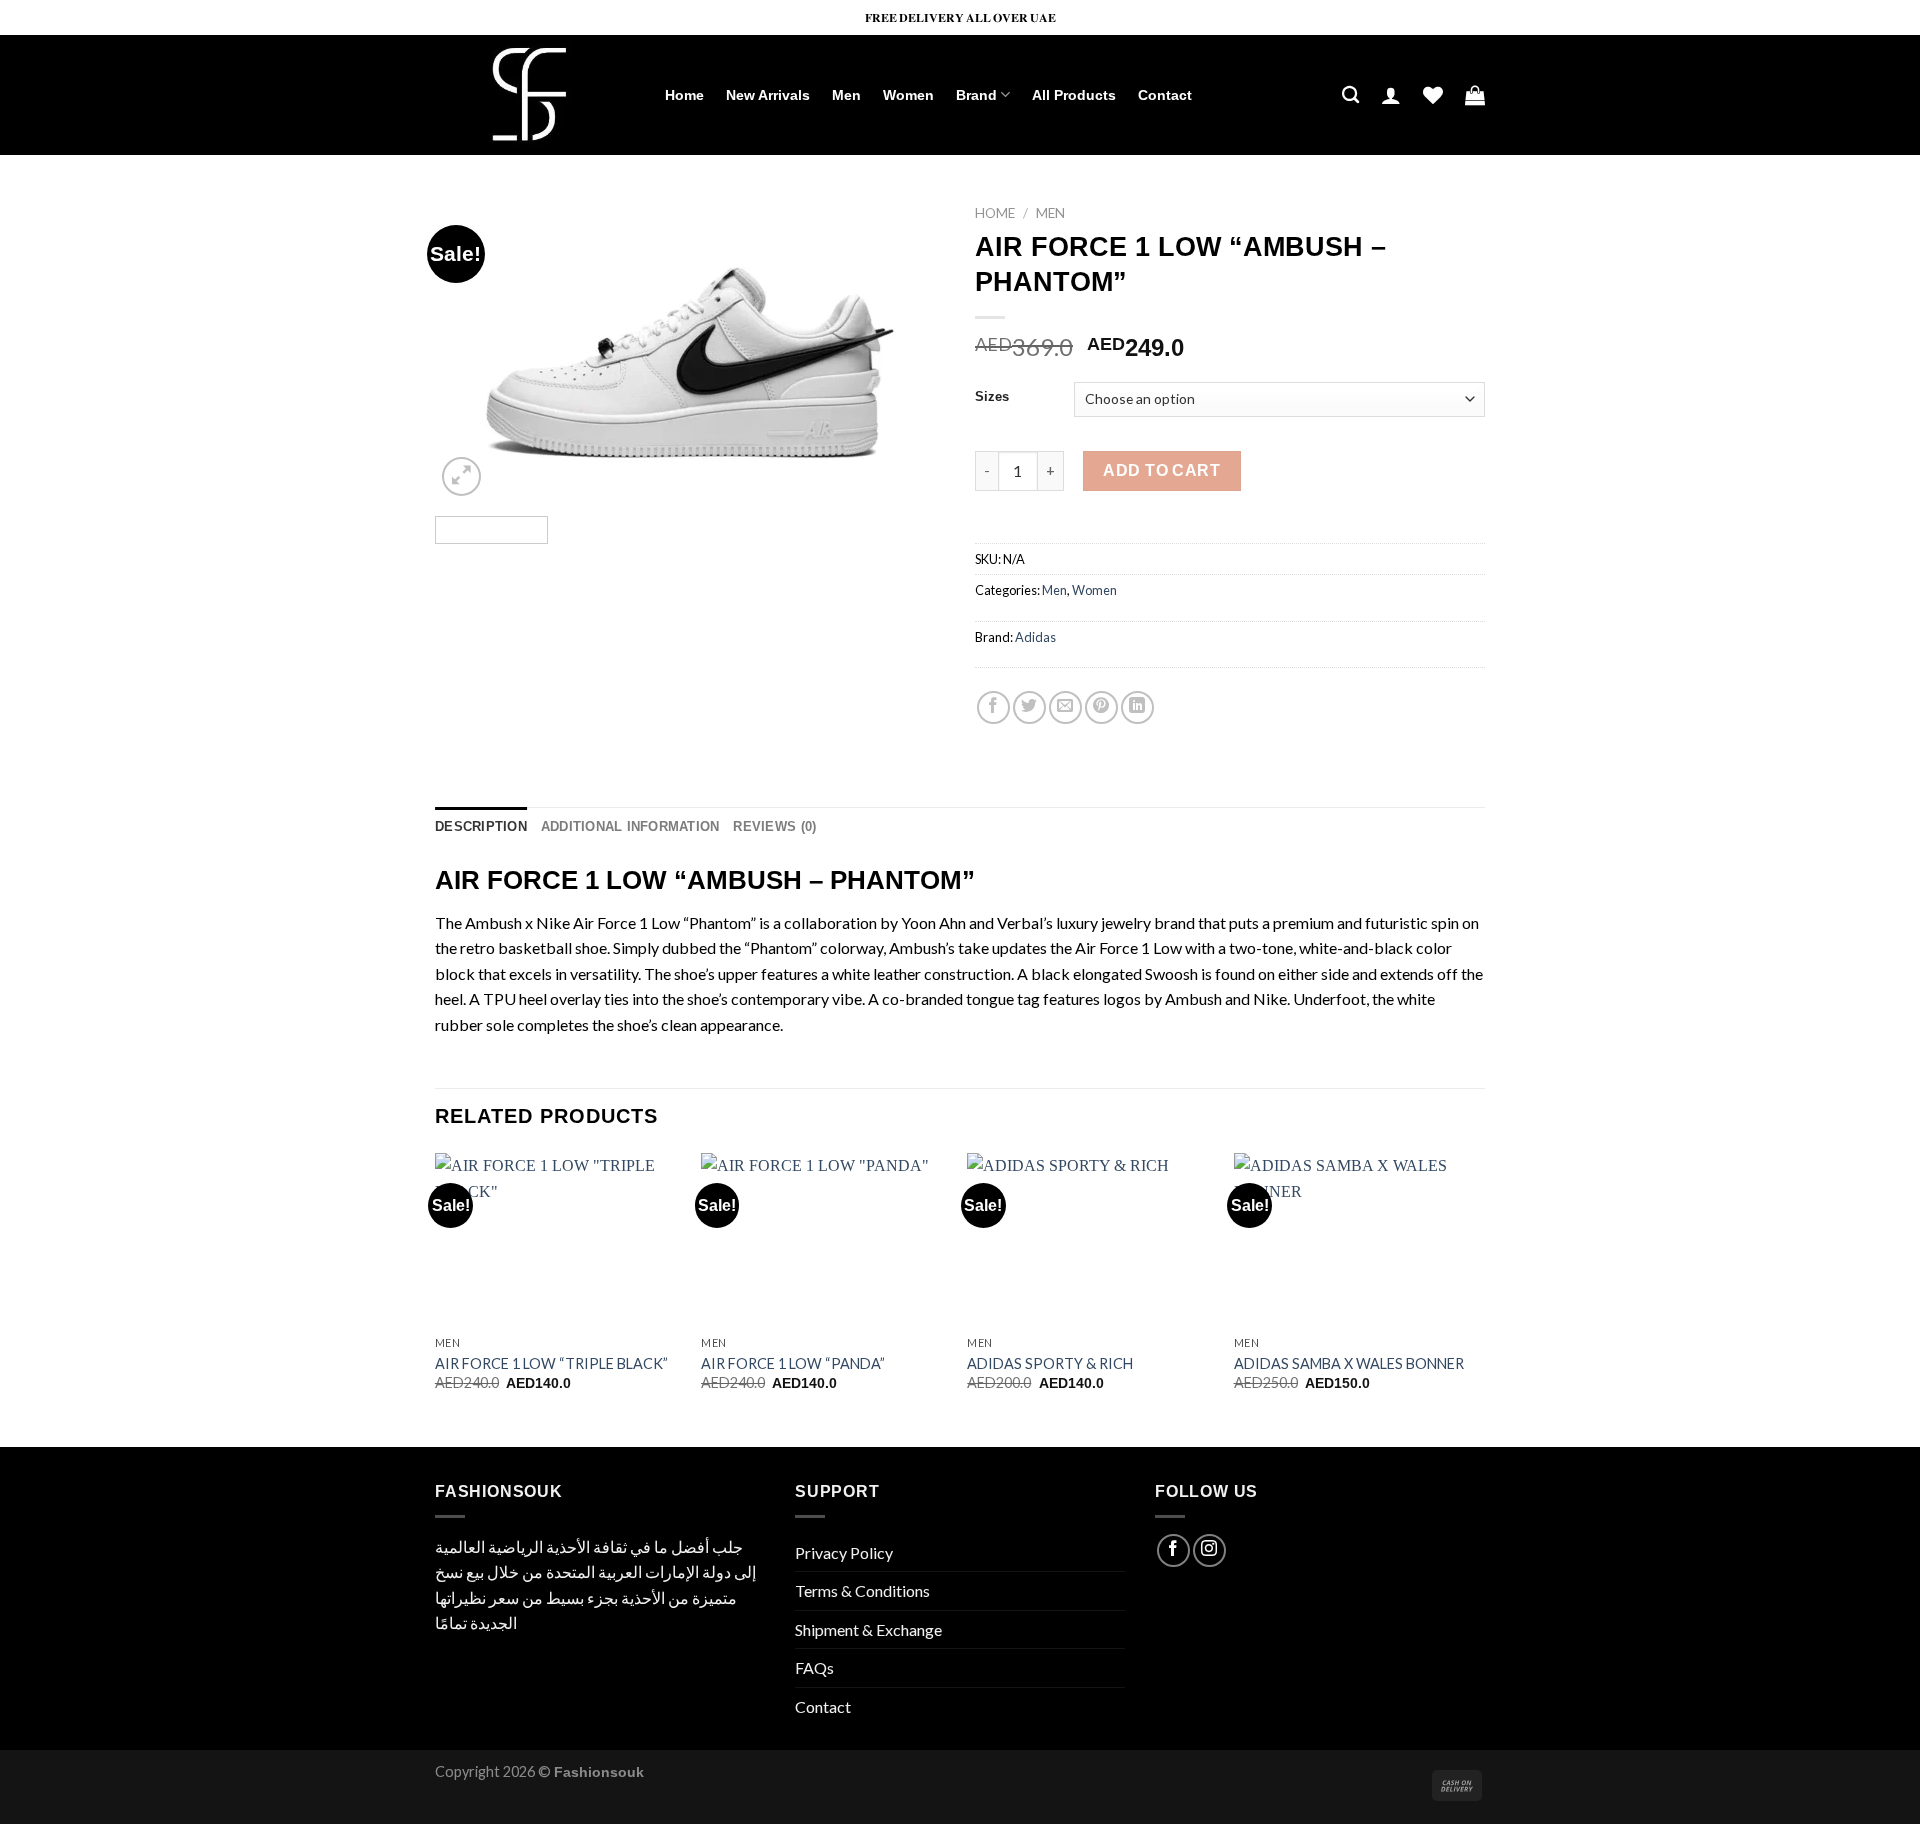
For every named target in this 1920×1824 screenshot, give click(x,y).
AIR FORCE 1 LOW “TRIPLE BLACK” (551, 1363)
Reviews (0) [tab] (774, 826)
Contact (1165, 95)
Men (846, 95)
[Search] (1350, 95)
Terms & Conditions (862, 1590)
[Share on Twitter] (1029, 707)
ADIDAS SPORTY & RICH (1050, 1363)
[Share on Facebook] (993, 707)
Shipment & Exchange (868, 1629)
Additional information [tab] (630, 826)
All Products (1074, 95)
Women (908, 95)
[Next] (910, 347)
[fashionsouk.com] (535, 95)
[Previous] (470, 347)
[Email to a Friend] (1065, 707)
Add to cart (1161, 470)
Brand (976, 95)
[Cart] (1475, 95)
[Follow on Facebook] (1173, 1550)
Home (684, 95)
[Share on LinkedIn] (1137, 707)
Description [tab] (481, 826)
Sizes (992, 397)
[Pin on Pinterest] (1101, 707)
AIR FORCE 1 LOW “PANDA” (793, 1363)
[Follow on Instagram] (1209, 1550)
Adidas (1035, 637)
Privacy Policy (844, 1552)
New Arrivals (768, 95)
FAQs (814, 1667)
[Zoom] (461, 476)
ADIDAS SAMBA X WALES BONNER (1349, 1363)
